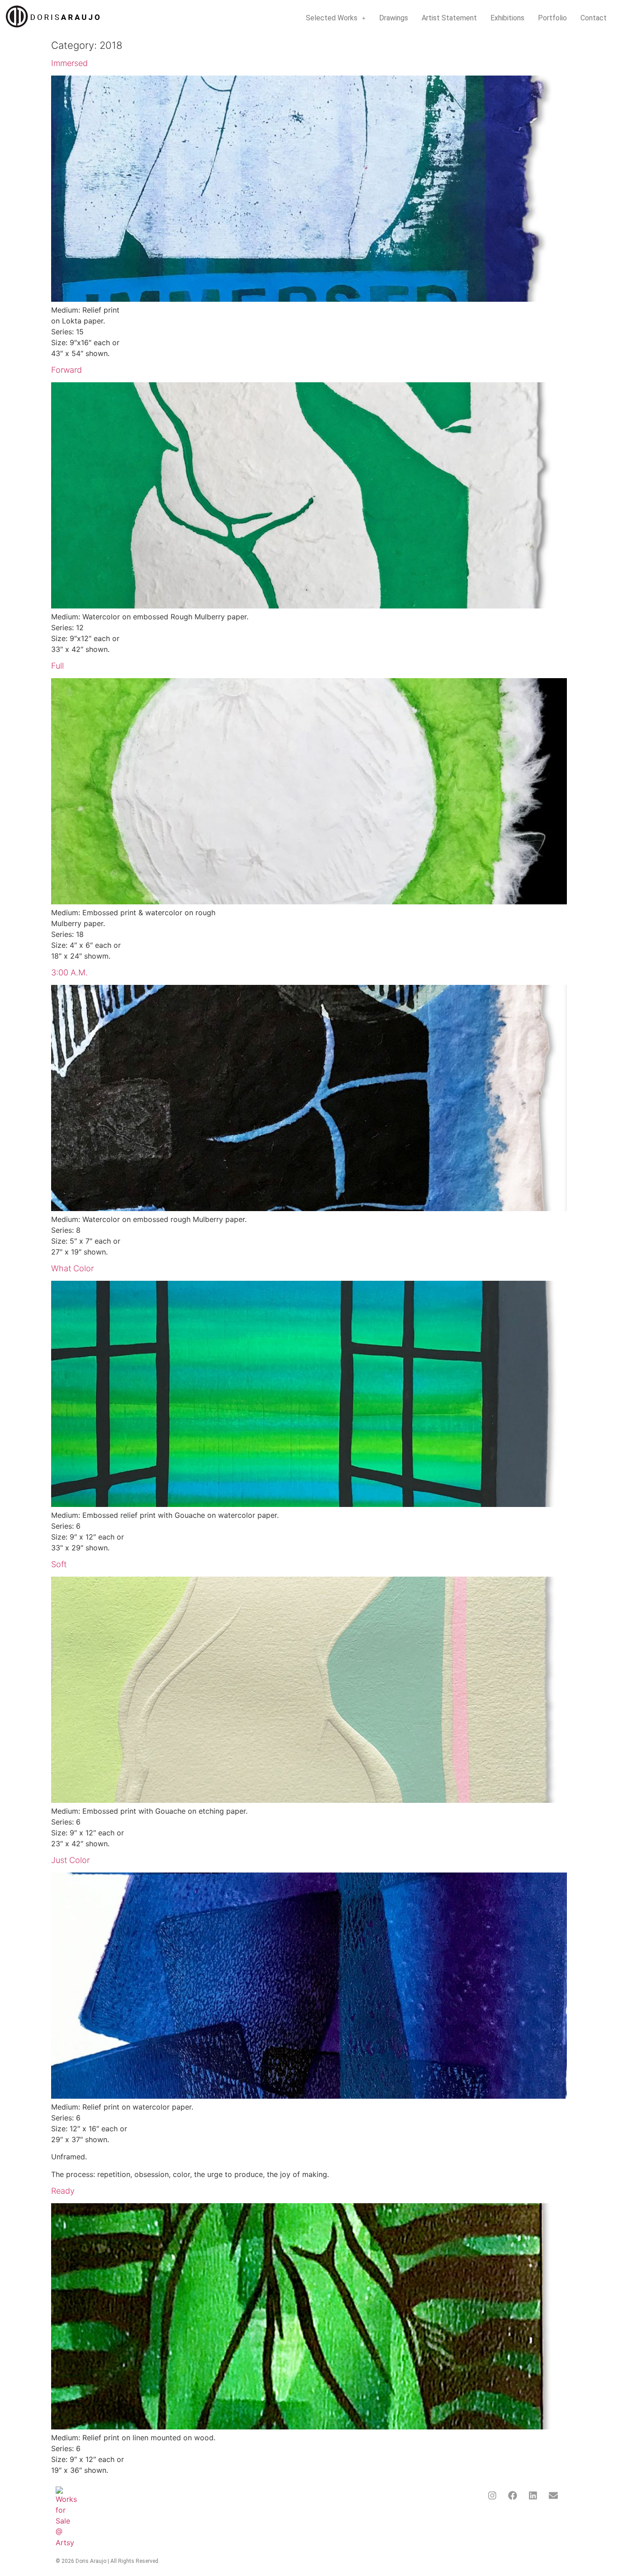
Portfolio (552, 18)
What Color (72, 1268)
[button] (336, 18)
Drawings (394, 18)
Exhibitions (507, 18)
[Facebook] (513, 2495)
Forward (67, 370)
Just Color (70, 1860)
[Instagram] (492, 2495)
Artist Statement (449, 18)
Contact (594, 18)
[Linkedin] (533, 2495)
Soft (59, 1564)
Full (57, 666)
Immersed (69, 63)
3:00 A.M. (69, 972)
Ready (63, 2191)
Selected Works (332, 18)
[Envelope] (553, 2495)
